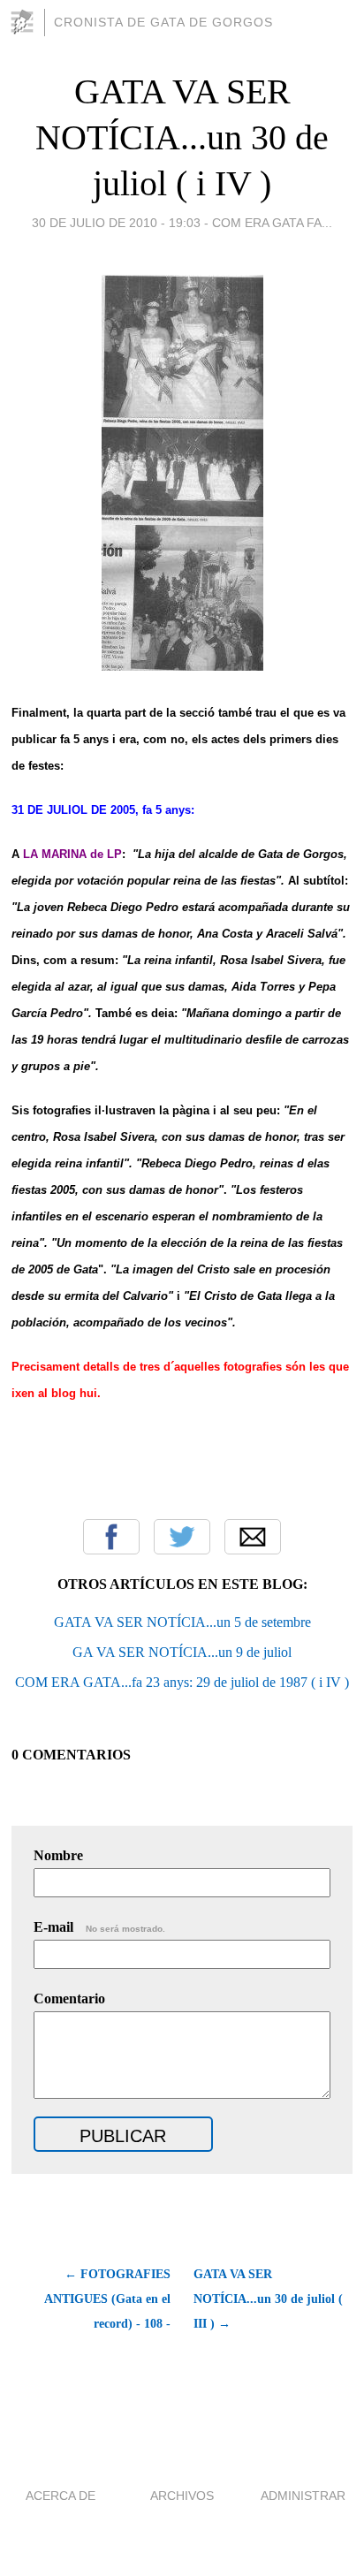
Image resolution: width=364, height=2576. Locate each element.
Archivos (182, 2496)
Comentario (69, 1998)
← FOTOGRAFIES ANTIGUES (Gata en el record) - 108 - (107, 2299)
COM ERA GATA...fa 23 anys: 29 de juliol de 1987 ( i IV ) (182, 1682)
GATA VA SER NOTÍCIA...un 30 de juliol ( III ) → (268, 2299)
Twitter (182, 1537)
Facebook (111, 1537)
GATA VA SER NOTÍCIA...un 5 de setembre (182, 1622)
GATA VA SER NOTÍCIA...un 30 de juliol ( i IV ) (182, 137)
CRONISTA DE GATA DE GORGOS (163, 22)
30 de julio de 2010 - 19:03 (116, 223)
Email (253, 1537)
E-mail (99, 1927)
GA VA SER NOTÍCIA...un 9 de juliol (182, 1652)
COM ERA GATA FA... (272, 223)
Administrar (303, 2496)
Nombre (58, 1855)
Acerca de (61, 2496)
